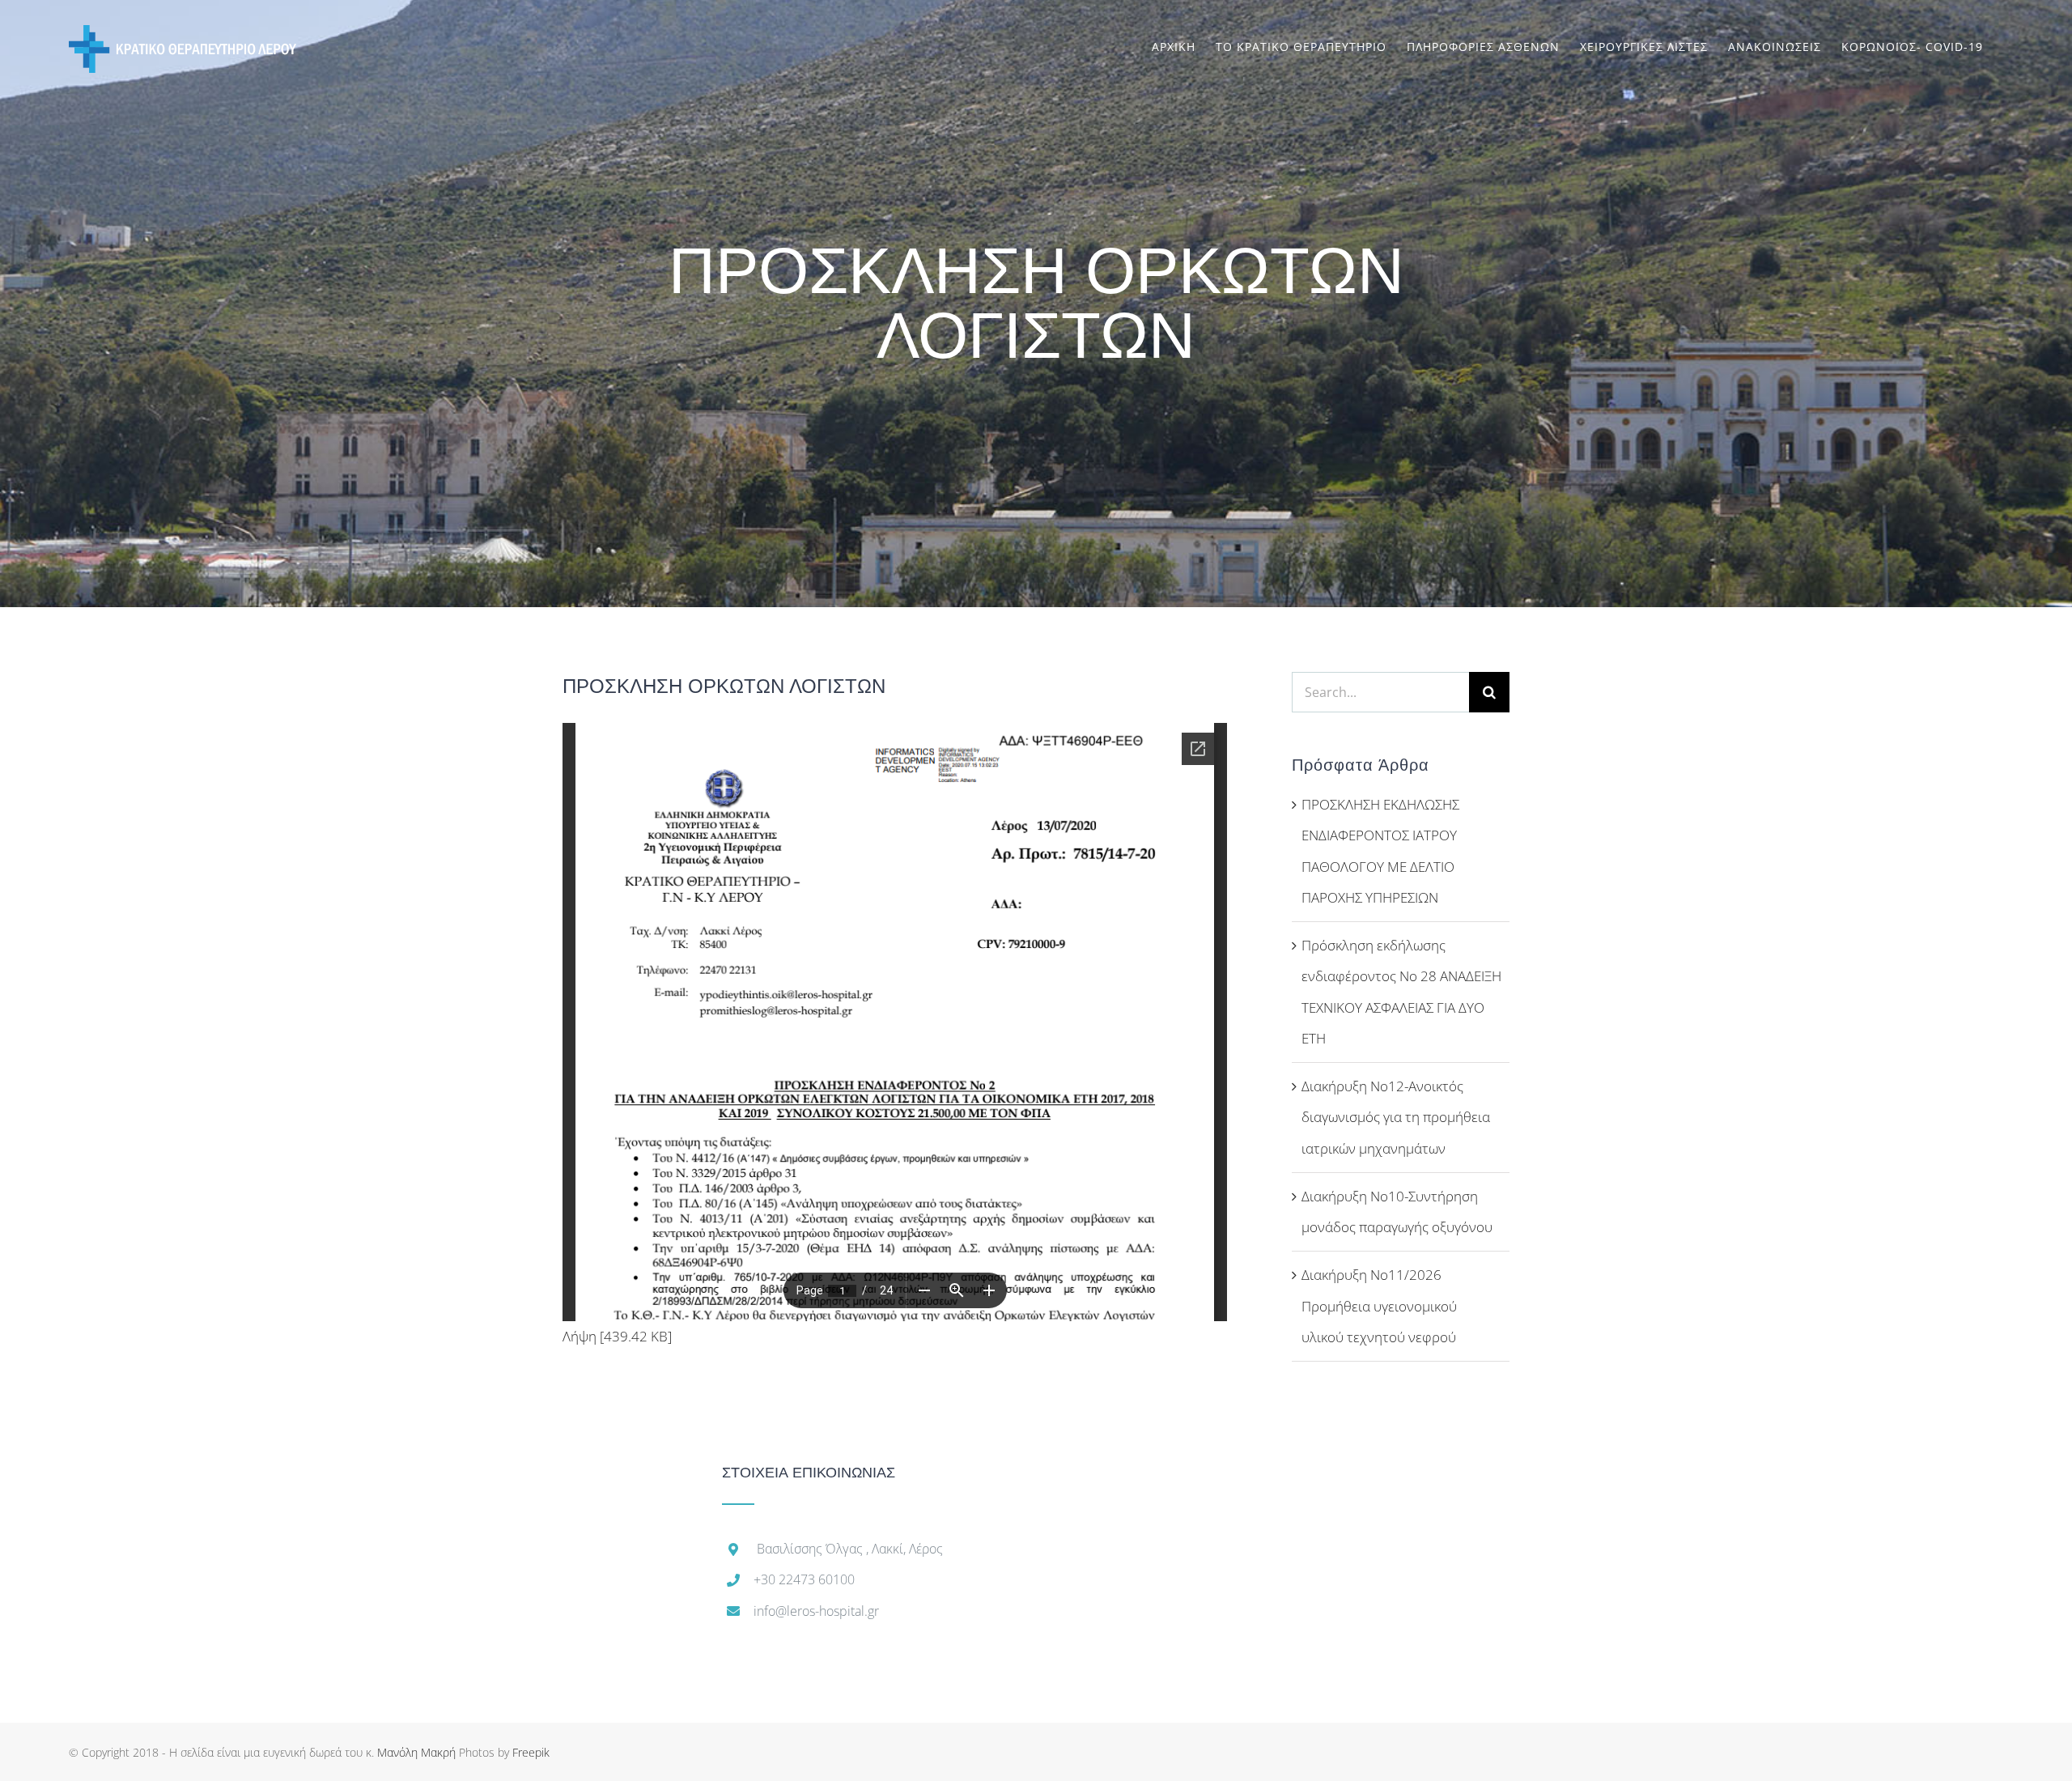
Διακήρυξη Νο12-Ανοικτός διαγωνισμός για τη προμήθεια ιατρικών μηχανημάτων (1396, 1117)
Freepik (531, 1752)
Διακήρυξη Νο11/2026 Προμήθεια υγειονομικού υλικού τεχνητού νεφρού (1379, 1306)
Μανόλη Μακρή (416, 1752)
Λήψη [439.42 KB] (617, 1336)
